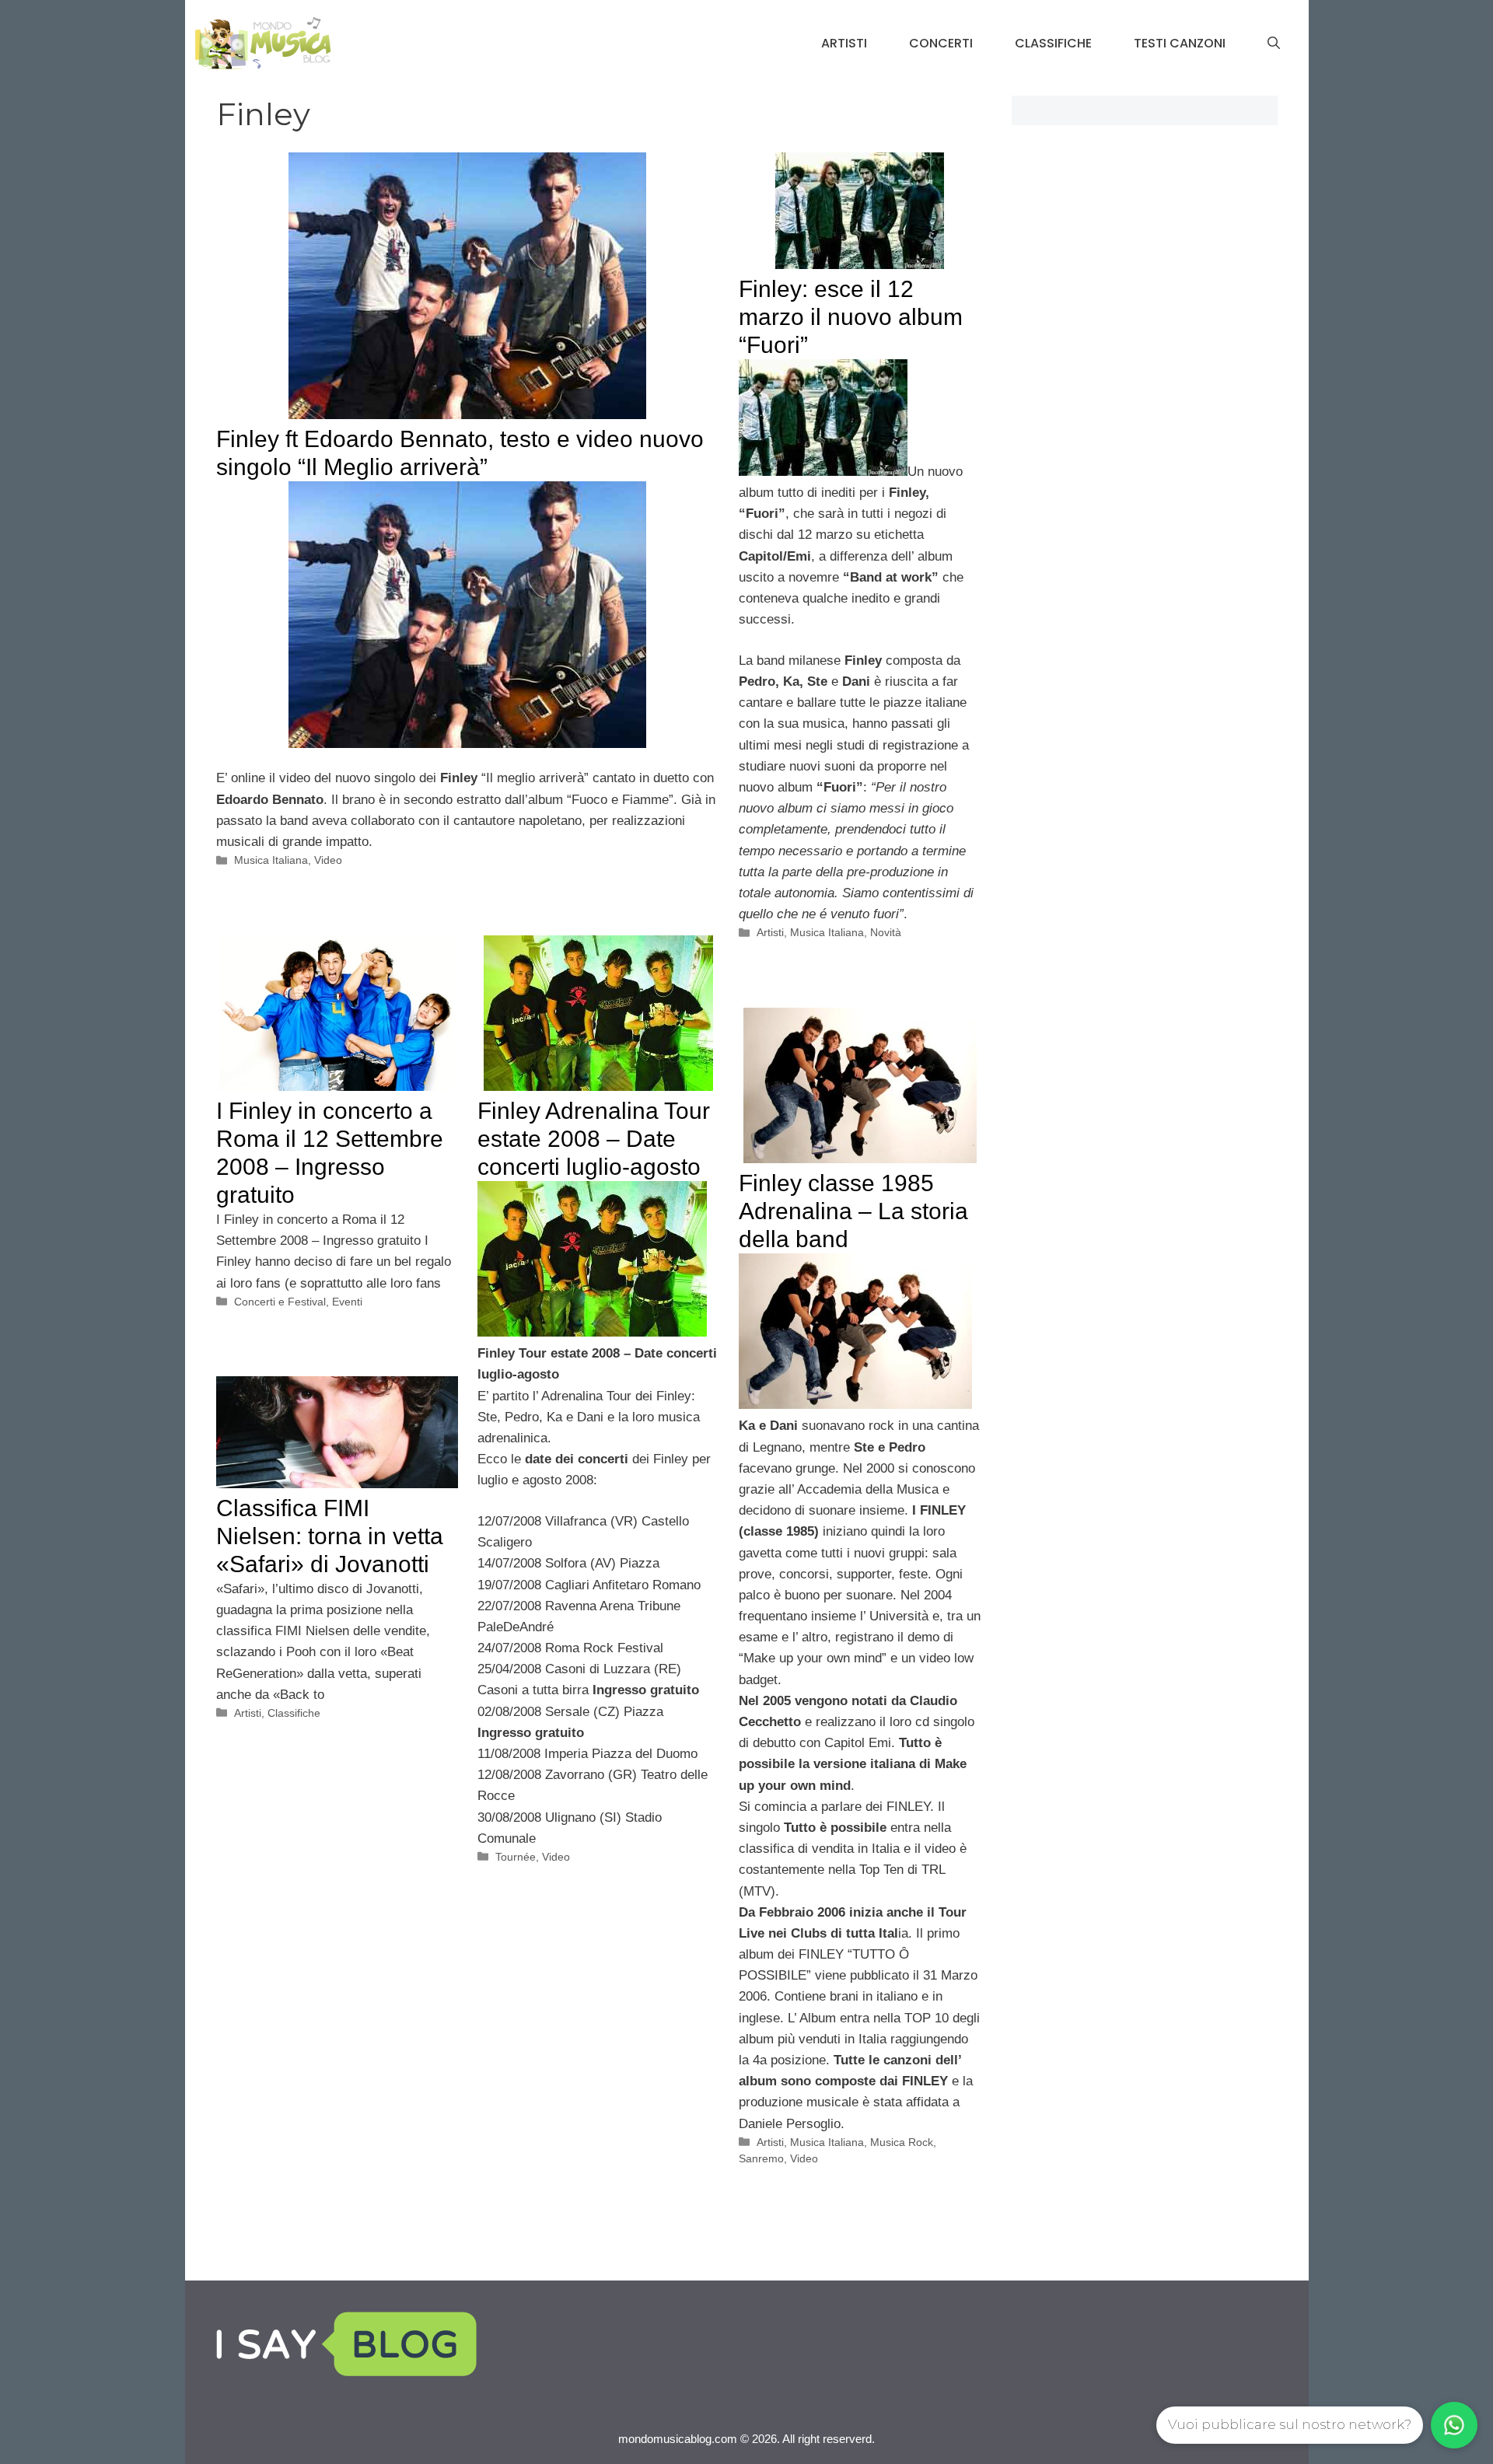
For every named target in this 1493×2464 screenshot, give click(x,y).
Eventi (347, 1302)
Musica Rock (902, 2142)
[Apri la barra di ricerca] (1274, 44)
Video (328, 860)
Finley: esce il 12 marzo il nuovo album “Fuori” (851, 317)
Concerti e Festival (280, 1302)
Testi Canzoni (1180, 43)
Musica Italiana (271, 860)
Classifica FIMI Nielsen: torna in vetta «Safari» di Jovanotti (330, 1536)
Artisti (844, 43)
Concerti (941, 43)
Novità (886, 932)
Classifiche (1053, 43)
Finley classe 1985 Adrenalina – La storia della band (853, 1211)
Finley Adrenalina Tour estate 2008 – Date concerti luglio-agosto (594, 1139)
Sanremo (761, 2158)
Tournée (516, 1857)
